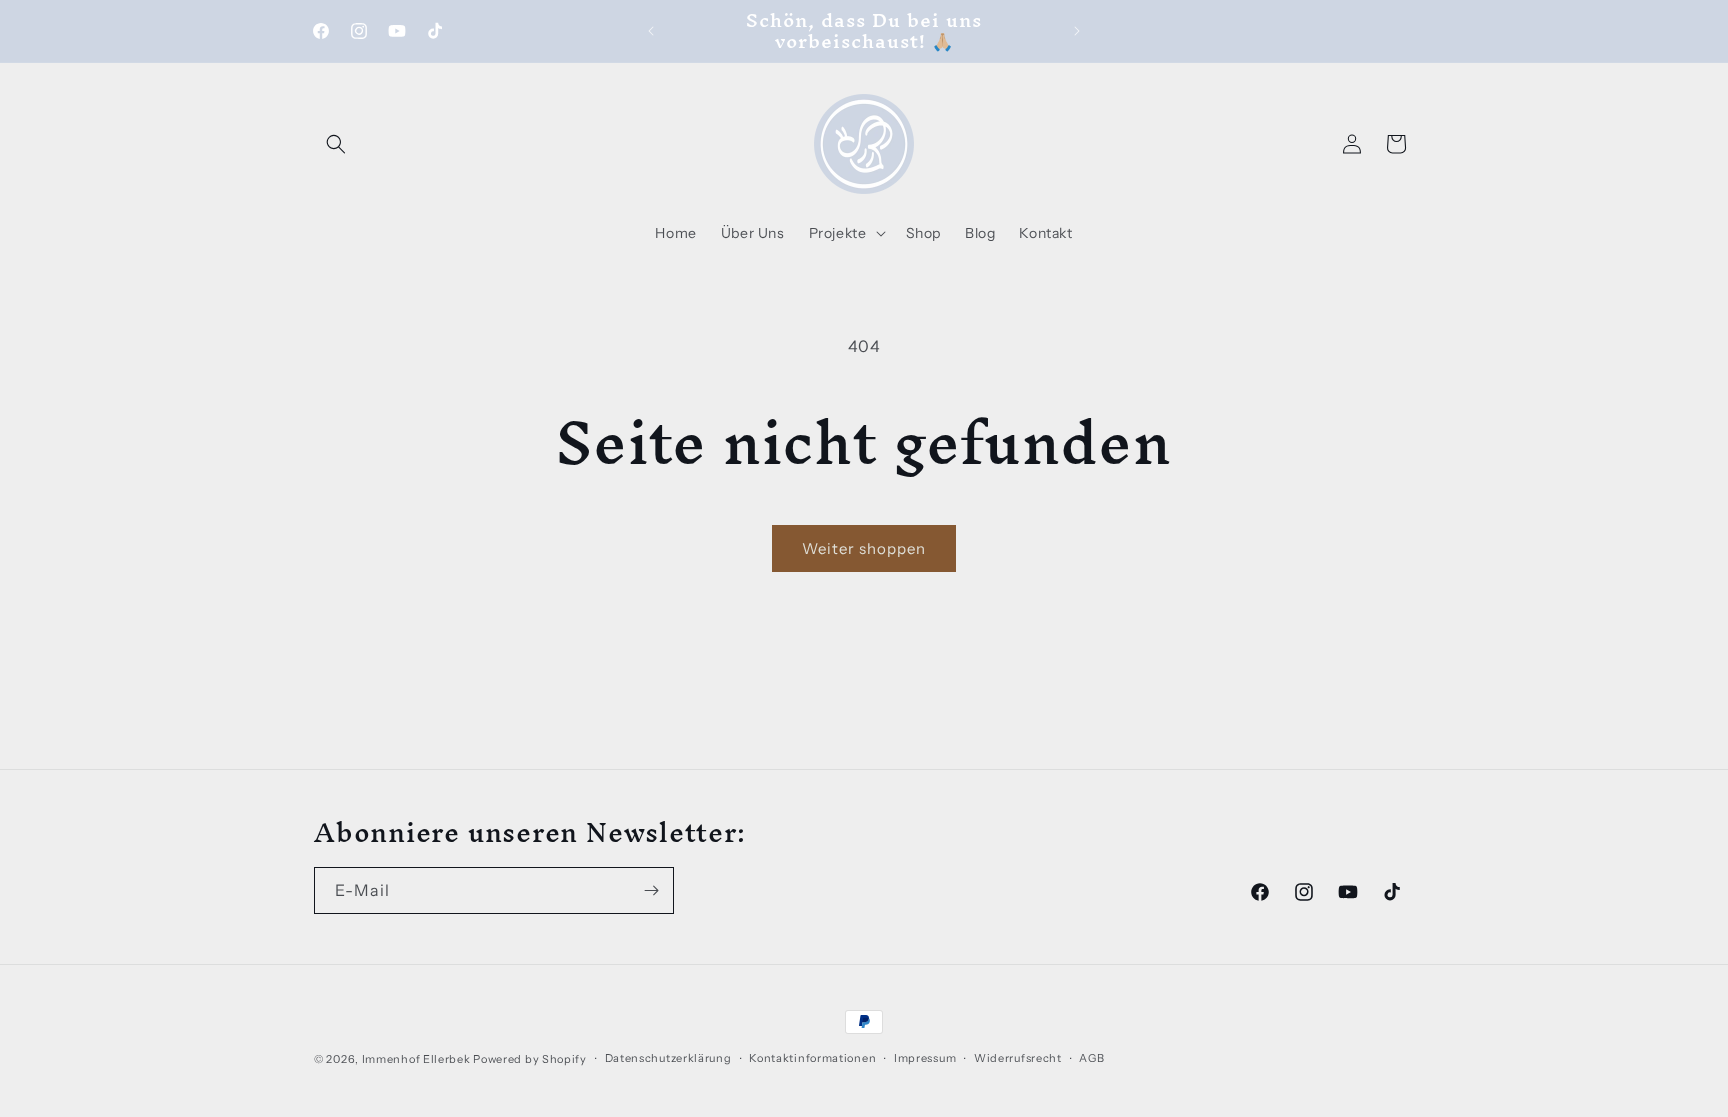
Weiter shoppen (864, 548)
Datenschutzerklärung (668, 1058)
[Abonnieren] (651, 890)
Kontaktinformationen (812, 1058)
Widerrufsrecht (1018, 1058)
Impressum (925, 1058)
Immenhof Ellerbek (416, 1059)
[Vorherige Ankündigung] (651, 31)
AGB (1091, 1058)
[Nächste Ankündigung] (1077, 31)
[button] (336, 144)
